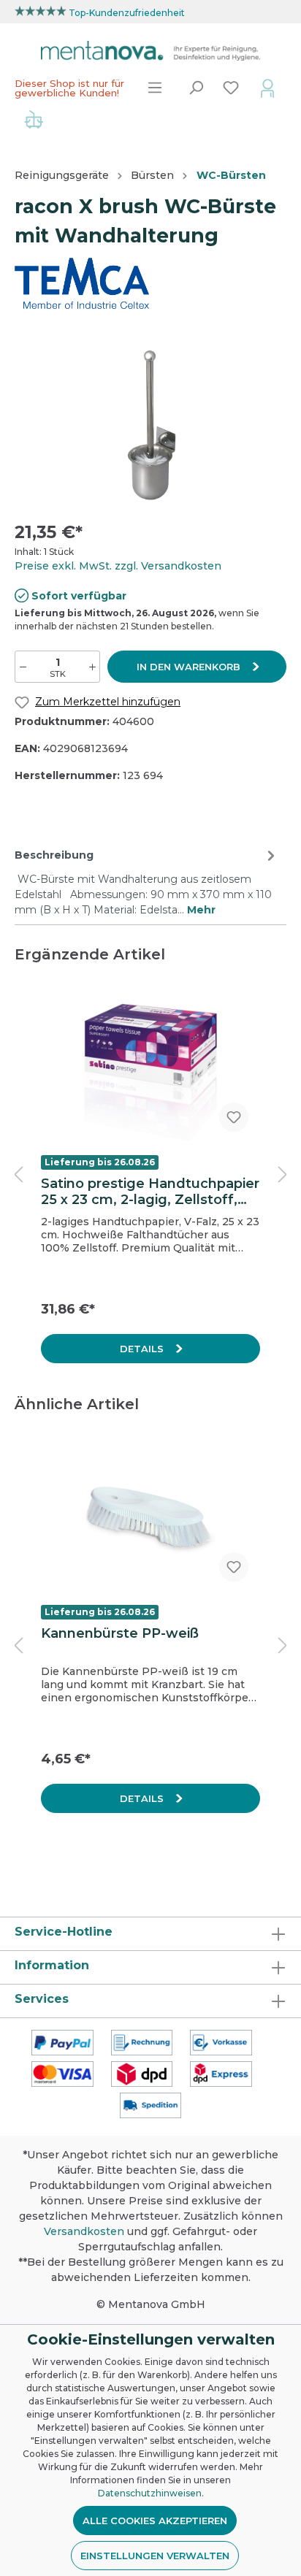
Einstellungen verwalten (155, 2556)
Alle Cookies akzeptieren (155, 2521)
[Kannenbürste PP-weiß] (150, 1520)
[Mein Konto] (267, 88)
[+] (92, 667)
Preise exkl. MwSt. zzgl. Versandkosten (118, 566)
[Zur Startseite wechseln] (150, 51)
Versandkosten (84, 2231)
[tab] (147, 881)
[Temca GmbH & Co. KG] (82, 283)
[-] (23, 667)
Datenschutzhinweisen (150, 2493)
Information (52, 1965)
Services (42, 1999)
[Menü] (155, 88)
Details (143, 1349)
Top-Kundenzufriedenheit (127, 13)
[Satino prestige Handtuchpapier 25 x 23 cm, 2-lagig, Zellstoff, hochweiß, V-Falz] (150, 1070)
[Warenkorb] (34, 121)
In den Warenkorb (190, 667)
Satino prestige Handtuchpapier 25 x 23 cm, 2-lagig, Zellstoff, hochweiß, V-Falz (150, 1192)
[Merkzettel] (231, 88)
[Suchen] (196, 88)
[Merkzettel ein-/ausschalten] (234, 1117)
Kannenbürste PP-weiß (120, 1633)
